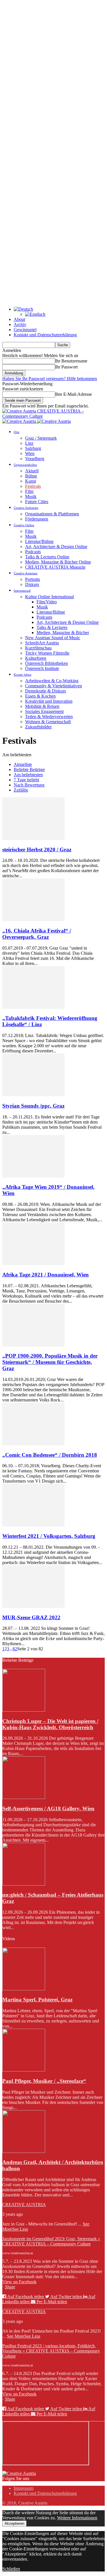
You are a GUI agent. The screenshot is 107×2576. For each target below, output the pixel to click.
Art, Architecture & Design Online (56, 547)
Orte (17, 432)
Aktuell (32, 471)
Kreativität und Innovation (49, 701)
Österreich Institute (42, 668)
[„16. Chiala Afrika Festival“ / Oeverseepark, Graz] (33, 920)
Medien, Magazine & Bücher (63, 633)
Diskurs (32, 584)
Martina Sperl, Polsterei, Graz (37, 2000)
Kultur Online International (50, 597)
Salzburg (33, 448)
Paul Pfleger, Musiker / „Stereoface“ (44, 2081)
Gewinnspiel (25, 330)
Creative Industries (26, 508)
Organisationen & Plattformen (52, 514)
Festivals (33, 486)
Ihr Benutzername (71, 361)
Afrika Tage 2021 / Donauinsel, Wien (46, 1275)
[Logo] (20, 421)
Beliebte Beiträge (29, 769)
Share (10, 2287)
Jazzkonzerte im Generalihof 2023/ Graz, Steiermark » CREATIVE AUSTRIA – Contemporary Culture (51, 2241)
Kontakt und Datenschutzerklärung (45, 335)
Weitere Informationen (77, 2518)
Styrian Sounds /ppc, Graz (33, 1106)
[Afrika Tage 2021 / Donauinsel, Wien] (33, 1264)
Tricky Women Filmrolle (47, 653)
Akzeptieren (14, 2523)
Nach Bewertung (29, 785)
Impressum (24, 2488)
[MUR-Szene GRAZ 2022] (33, 1606)
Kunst (31, 481)
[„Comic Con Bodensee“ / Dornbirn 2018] (33, 1444)
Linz (29, 443)
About (19, 319)
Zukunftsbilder (38, 727)
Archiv (20, 324)
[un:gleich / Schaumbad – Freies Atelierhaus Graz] (24, 1884)
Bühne (31, 476)
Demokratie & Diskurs (46, 691)
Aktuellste (23, 764)
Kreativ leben (23, 675)
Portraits (33, 579)
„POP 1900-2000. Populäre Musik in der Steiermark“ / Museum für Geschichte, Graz (50, 1362)
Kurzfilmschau (38, 648)
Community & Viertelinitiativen (53, 686)
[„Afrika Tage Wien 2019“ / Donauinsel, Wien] (33, 1176)
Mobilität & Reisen (42, 706)
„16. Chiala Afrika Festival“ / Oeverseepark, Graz (37, 934)
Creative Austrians (26, 573)
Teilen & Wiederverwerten (49, 717)
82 (15, 1649)
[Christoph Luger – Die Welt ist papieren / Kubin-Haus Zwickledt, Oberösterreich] (24, 1710)
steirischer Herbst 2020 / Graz (37, 850)
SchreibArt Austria (42, 643)
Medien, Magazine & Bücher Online (58, 562)
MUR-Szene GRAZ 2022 (31, 1617)
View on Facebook (19, 2282)
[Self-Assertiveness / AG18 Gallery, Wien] (24, 1797)
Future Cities (37, 502)
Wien (30, 453)
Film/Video (47, 602)
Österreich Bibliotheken (47, 663)
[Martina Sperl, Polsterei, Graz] (24, 1989)
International (22, 591)
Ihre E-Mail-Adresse (73, 394)
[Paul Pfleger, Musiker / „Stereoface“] (24, 2070)
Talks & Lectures (52, 627)
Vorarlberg (35, 459)
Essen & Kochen (40, 696)
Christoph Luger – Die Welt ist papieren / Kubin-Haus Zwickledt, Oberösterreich (50, 1724)
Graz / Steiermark (41, 438)
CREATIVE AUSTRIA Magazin (55, 567)
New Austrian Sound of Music (53, 638)
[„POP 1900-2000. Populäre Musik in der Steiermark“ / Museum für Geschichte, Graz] (33, 1345)
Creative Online (24, 525)
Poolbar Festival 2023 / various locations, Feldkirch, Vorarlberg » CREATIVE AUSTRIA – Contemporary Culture (51, 2351)
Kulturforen (36, 658)
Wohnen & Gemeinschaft (48, 722)
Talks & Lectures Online (47, 557)
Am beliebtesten (28, 775)
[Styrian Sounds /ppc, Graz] (33, 1095)
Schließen (11, 2569)
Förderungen (37, 519)
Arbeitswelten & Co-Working (52, 681)
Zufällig (21, 790)
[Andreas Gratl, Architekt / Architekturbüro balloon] (24, 2151)
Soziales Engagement (44, 711)
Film (29, 491)
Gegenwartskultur (25, 465)
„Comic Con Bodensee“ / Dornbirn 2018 (50, 1455)
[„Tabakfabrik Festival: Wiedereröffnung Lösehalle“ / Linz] (33, 1007)
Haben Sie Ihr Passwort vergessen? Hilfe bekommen (50, 379)
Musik (31, 496)
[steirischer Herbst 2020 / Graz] (33, 838)
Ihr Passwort (66, 367)
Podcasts (33, 552)
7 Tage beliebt (26, 780)
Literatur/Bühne (39, 541)
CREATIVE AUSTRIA (24, 2205)
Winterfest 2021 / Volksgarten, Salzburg (49, 1536)
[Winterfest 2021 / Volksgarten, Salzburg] (33, 1525)
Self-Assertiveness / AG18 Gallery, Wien (48, 1808)
